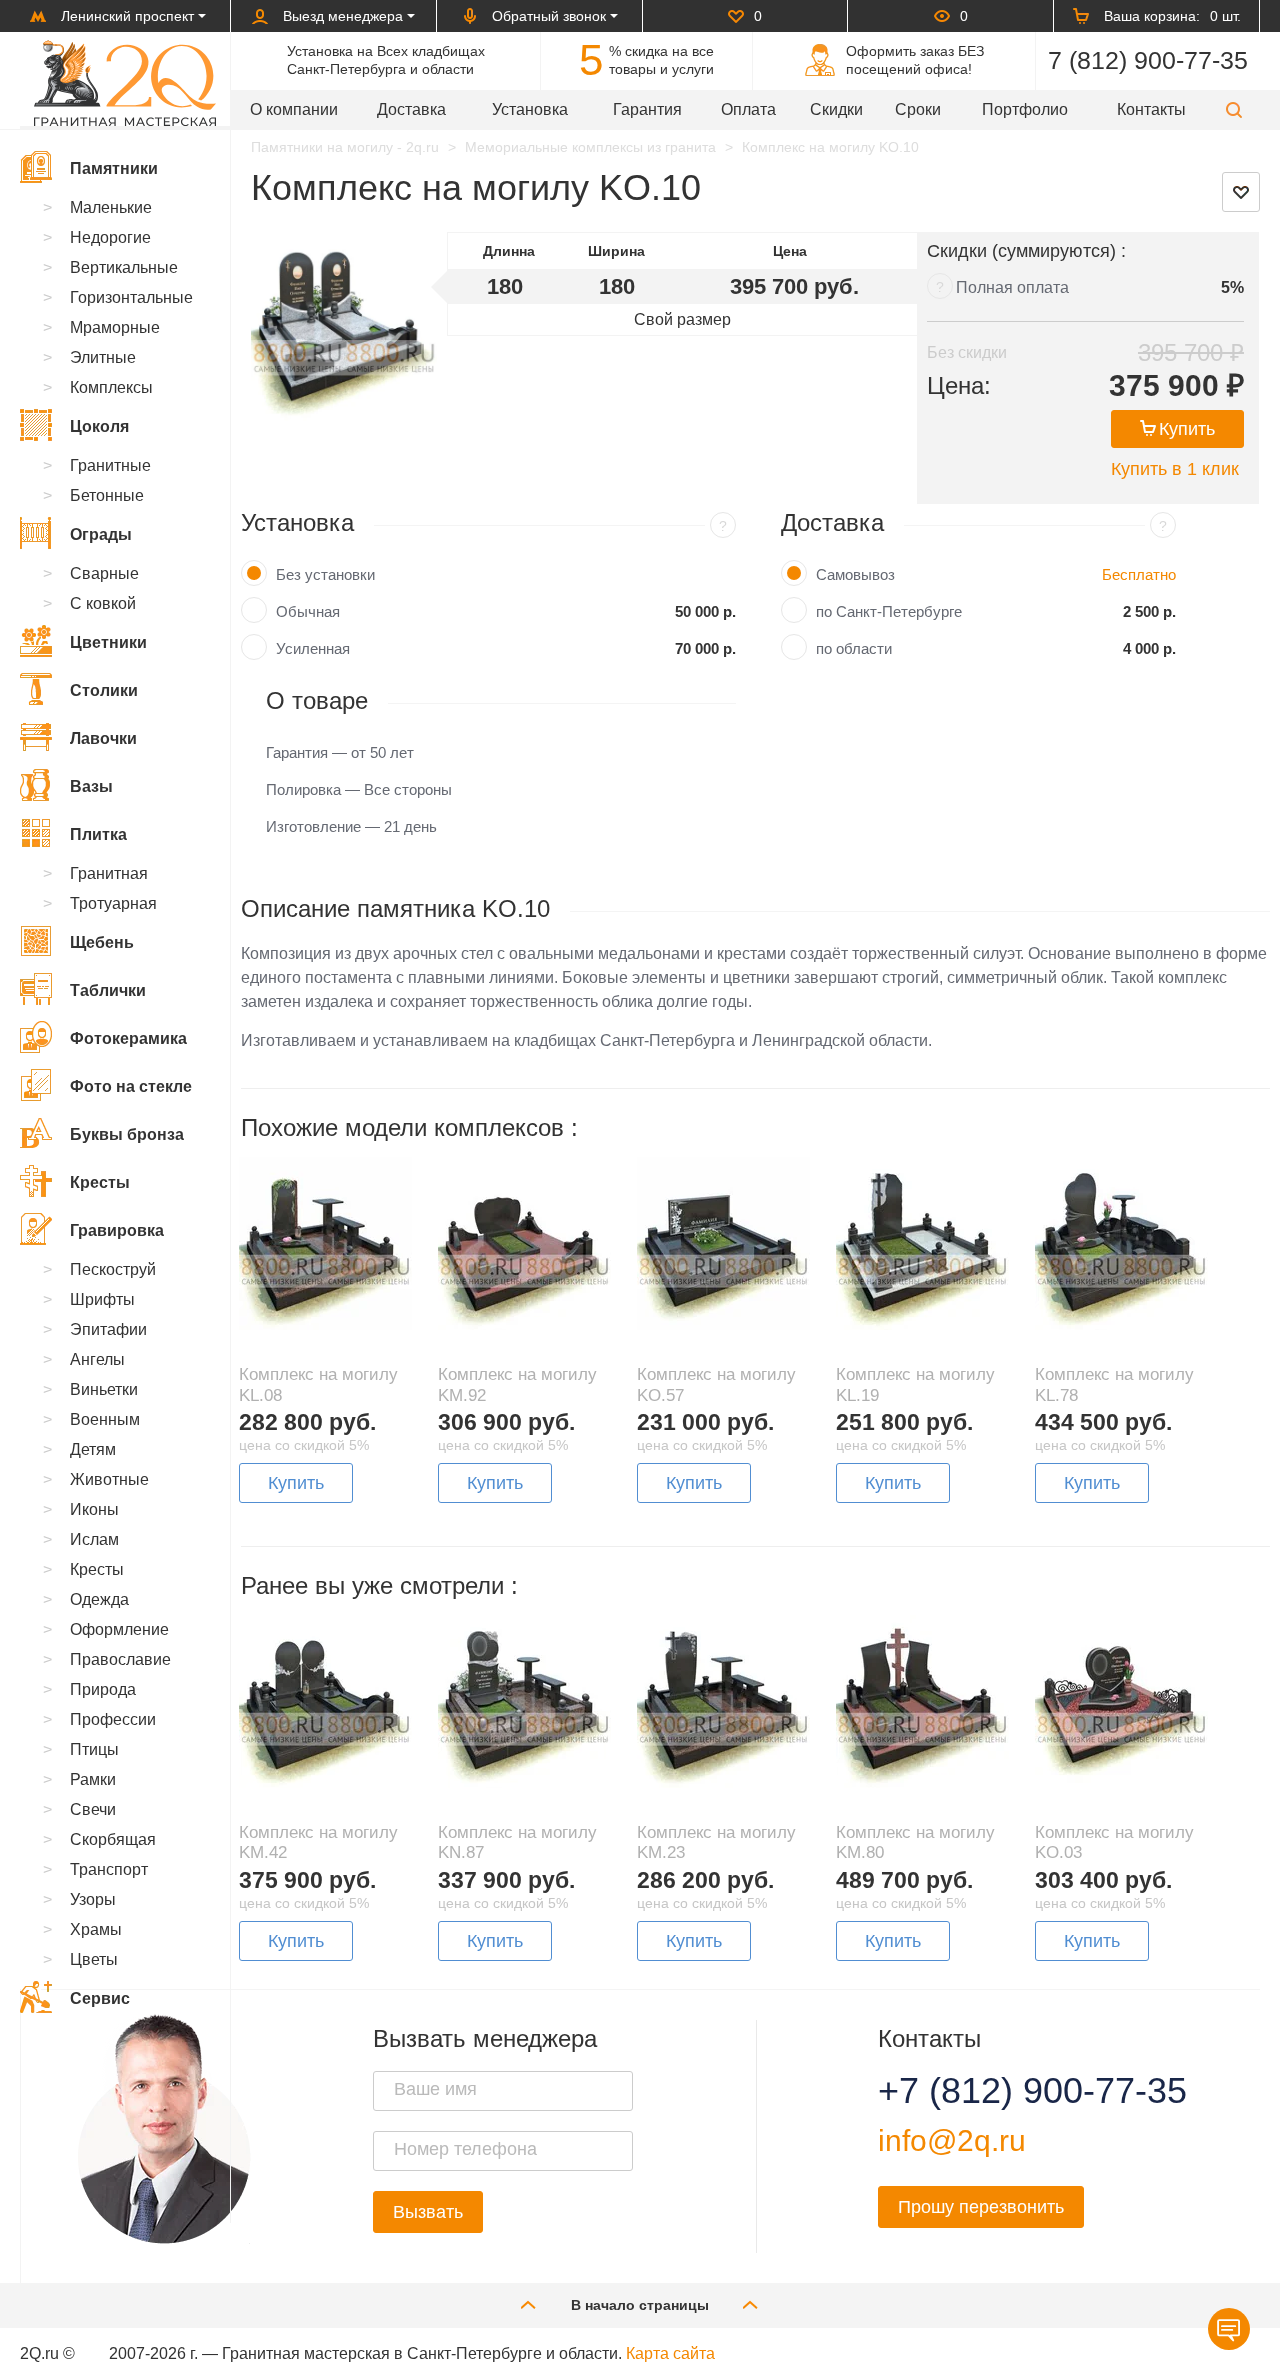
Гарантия (647, 109)
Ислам (94, 1539)
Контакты (1151, 109)
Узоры (93, 1899)
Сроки (918, 109)
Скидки (836, 109)
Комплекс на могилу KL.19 (915, 1384)
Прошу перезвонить (981, 2207)
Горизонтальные (131, 297)
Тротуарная (113, 903)
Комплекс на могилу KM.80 (915, 1842)
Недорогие (110, 237)
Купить (1187, 429)
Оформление (119, 1629)
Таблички (108, 990)
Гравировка (117, 1230)
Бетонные (107, 495)
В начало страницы (640, 2305)
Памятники (114, 168)
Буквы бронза (127, 1134)
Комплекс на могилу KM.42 (318, 1842)
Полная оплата (1012, 287)
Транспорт (109, 1869)
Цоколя (99, 426)
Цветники (108, 642)
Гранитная (109, 873)
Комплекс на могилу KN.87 (517, 1842)
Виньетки (104, 1389)
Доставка (411, 109)
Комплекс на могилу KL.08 (318, 1384)
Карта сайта (670, 2353)
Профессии (113, 1719)
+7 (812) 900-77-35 (1008, 2091)
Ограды (101, 534)
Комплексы (111, 387)
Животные (109, 1479)
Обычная (308, 611)
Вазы (91, 786)
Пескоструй (113, 1269)
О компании (294, 109)
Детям (93, 1449)
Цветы (94, 1959)
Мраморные (115, 327)
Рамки (93, 1779)
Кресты (100, 1182)
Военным (105, 1419)
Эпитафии (108, 1329)
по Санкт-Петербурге (889, 611)
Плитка (98, 834)
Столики (104, 690)
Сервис (100, 1998)
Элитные (103, 357)
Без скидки (967, 352)
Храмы (96, 1929)
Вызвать (428, 2212)
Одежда (99, 1599)
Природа (103, 1689)
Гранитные (110, 465)
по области (854, 648)
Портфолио (1025, 109)
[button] (1234, 109)
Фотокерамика (128, 1038)
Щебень (102, 942)
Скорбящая (113, 1839)
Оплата (748, 109)
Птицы (94, 1749)
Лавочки (103, 738)
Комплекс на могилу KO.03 (1114, 1842)
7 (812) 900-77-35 (1148, 60)
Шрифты (102, 1299)
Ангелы (97, 1359)
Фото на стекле (131, 1086)
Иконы (94, 1509)
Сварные (104, 573)
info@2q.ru (952, 2140)
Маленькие (111, 207)
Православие (120, 1659)
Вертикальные (124, 267)
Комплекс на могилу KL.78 (1114, 1384)
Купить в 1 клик (1175, 469)
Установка (530, 109)
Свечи (93, 1809)
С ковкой (103, 603)
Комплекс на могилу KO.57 (716, 1384)
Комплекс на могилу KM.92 (517, 1384)
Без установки (325, 574)
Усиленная (313, 648)
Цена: (959, 385)
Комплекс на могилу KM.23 (716, 1842)
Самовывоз (855, 574)
